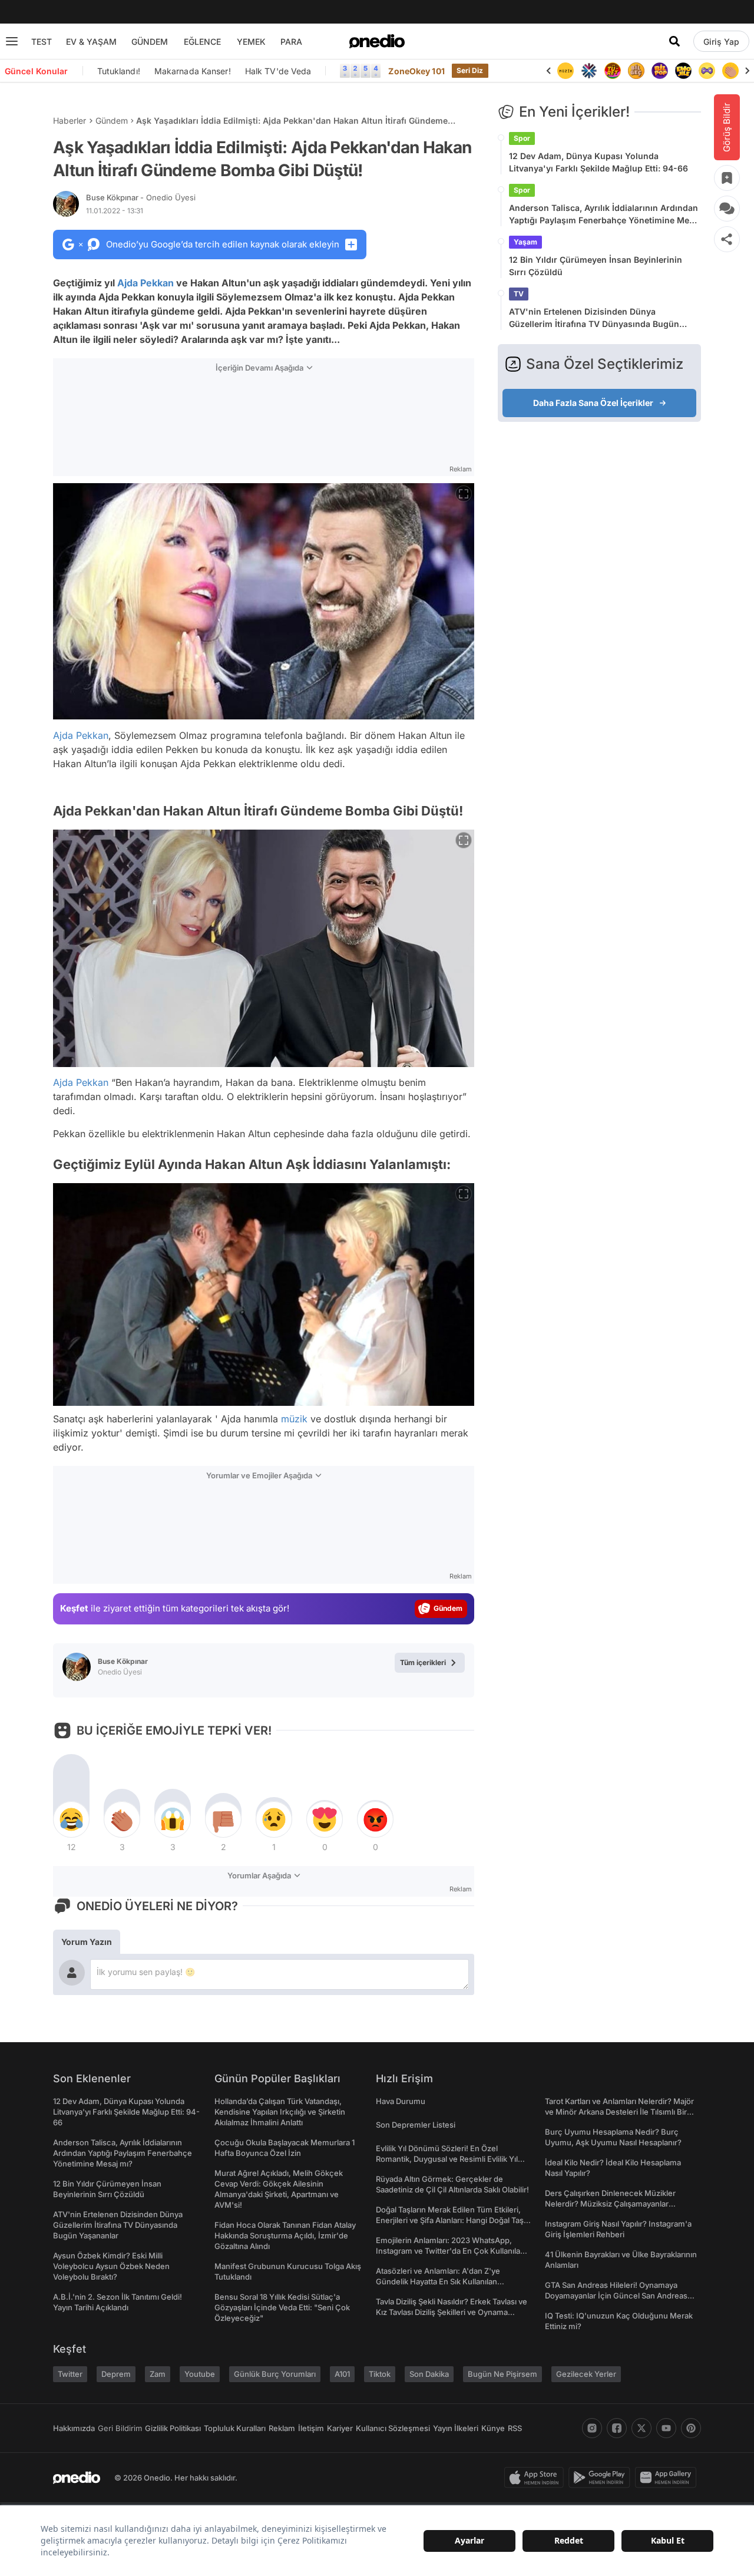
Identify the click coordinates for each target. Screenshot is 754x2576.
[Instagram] (592, 2428)
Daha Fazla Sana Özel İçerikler (593, 403)
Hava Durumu (401, 2101)
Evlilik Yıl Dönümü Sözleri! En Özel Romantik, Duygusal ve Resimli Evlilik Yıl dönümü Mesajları (447, 2159)
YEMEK (251, 42)
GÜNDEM (150, 42)
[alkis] (730, 71)
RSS (515, 2428)
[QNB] (589, 71)
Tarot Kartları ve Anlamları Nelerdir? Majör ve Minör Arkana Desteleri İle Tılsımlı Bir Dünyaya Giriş (619, 2112)
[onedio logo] (377, 41)
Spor (522, 138)
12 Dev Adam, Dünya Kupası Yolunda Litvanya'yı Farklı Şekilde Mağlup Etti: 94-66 (598, 162)
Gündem (112, 120)
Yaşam (525, 242)
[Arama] (674, 41)
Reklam (282, 2428)
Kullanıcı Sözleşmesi (393, 2428)
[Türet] (613, 71)
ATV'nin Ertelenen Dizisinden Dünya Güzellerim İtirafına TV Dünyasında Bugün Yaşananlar (594, 318)
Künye (493, 2428)
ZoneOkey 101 (416, 71)
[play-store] (602, 2478)
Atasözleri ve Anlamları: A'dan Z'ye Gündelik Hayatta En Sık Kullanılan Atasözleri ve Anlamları (438, 2281)
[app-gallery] (668, 2478)
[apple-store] (536, 2478)
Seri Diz (470, 70)
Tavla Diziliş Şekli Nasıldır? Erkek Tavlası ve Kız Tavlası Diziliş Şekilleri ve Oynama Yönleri (452, 2312)
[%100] (565, 71)
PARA (291, 42)
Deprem (116, 2374)
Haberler (70, 120)
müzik (294, 1419)
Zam (158, 2374)
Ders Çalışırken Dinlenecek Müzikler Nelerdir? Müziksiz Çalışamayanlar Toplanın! (610, 2204)
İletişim (311, 2428)
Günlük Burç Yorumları (275, 2374)
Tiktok (380, 2374)
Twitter (70, 2374)
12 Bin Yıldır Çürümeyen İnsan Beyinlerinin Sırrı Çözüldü (596, 266)
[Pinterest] (691, 2428)
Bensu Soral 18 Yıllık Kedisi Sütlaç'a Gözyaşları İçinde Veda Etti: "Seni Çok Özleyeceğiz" (282, 2307)
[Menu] (12, 41)
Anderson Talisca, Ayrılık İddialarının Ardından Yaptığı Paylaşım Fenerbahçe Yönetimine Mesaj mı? (605, 214)
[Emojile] (683, 71)
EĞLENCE (202, 42)
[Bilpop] (660, 71)
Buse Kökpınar (141, 197)
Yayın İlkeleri (456, 2428)
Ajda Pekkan (145, 283)
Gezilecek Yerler (586, 2374)
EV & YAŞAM (91, 42)
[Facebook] (617, 2428)
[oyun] (707, 71)
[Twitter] (641, 2428)
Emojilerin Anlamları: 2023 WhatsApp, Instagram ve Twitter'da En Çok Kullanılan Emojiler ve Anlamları (450, 2251)
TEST (42, 42)
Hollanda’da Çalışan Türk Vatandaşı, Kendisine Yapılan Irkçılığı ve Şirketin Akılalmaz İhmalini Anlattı (280, 2112)
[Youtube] (666, 2428)
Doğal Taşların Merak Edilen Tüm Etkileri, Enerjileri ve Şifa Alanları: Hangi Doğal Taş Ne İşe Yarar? (450, 2220)
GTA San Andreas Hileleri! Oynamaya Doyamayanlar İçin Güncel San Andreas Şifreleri (616, 2296)
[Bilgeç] (636, 71)
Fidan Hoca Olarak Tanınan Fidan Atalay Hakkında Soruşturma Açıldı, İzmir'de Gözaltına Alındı (285, 2235)
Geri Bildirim (120, 2428)
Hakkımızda (74, 2428)
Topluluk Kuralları (235, 2428)
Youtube (200, 2374)
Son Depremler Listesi (416, 2125)
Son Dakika (429, 2374)
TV (519, 294)
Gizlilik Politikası (173, 2428)
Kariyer (340, 2428)
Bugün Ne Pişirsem (502, 2374)
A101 (342, 2374)
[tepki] (71, 1819)
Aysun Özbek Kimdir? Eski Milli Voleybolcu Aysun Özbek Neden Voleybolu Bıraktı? (111, 2266)
